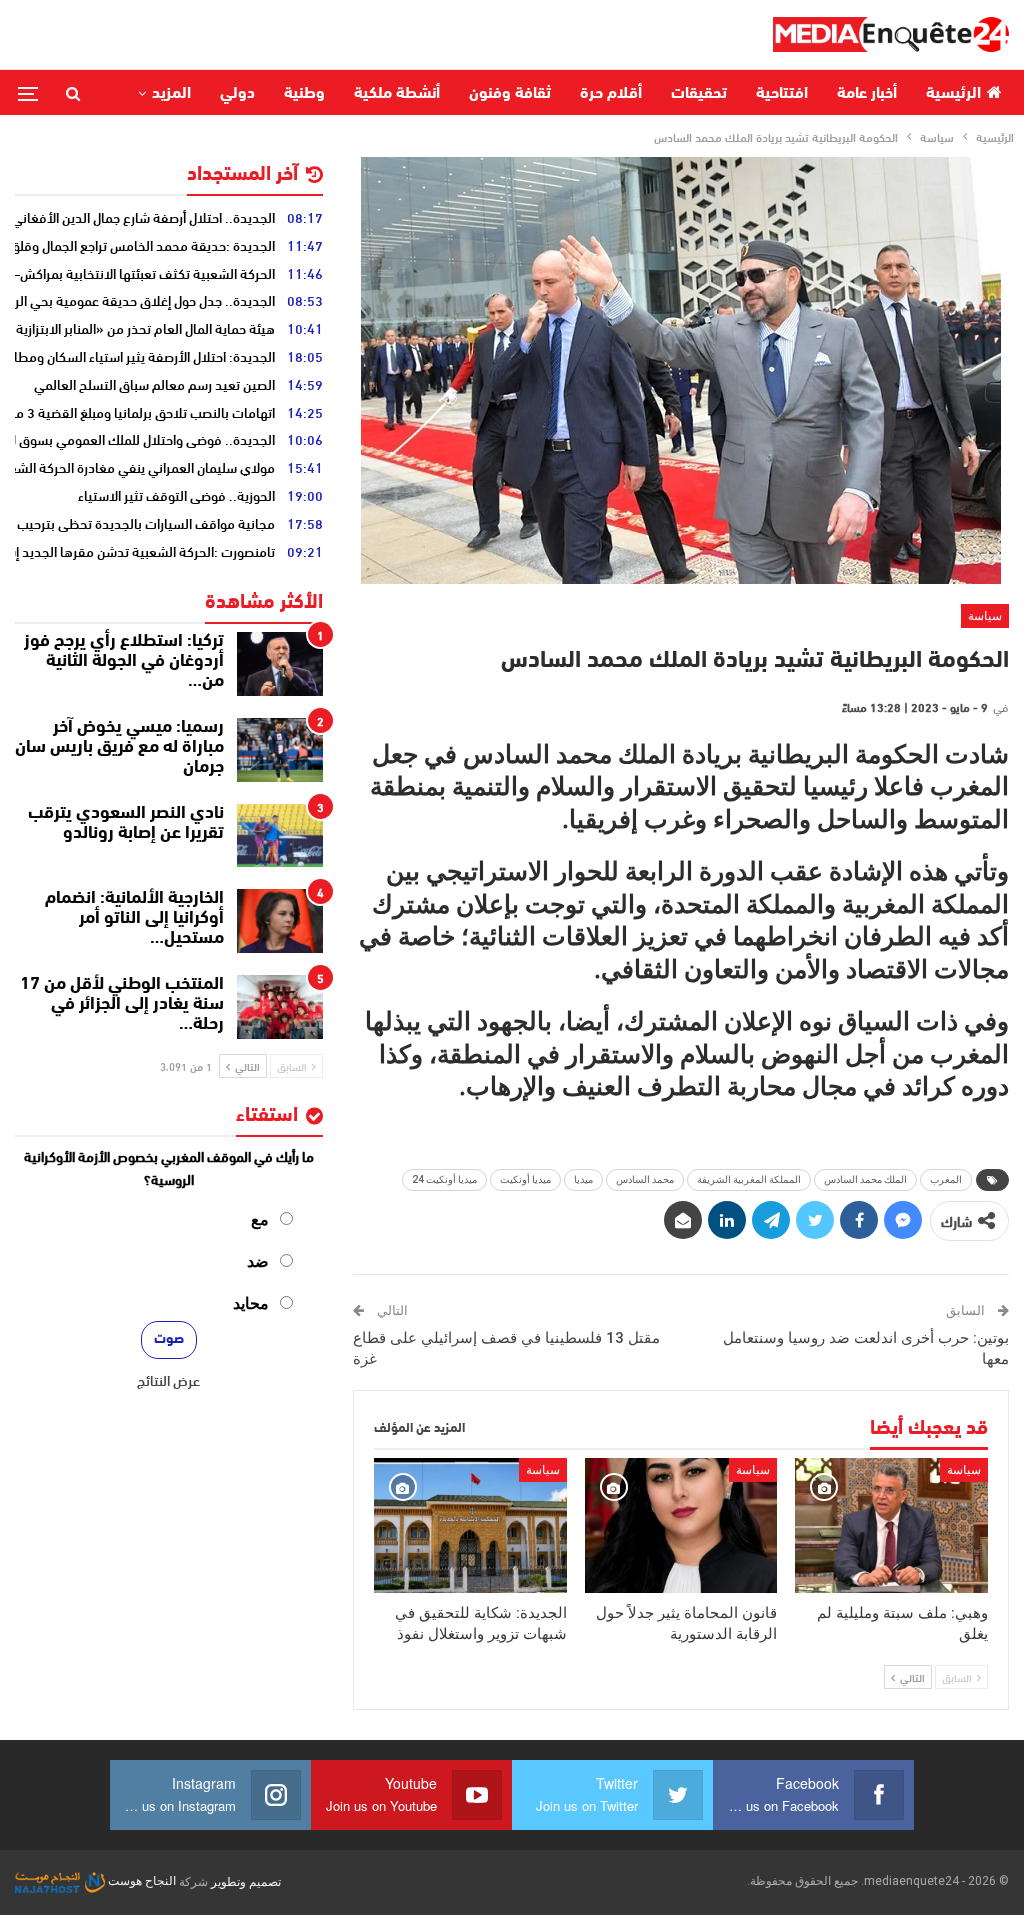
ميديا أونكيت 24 (444, 1179)
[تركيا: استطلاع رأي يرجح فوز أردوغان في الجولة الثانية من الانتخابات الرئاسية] (280, 664)
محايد (251, 1303)
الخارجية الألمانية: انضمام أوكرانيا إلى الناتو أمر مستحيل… (134, 919)
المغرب (946, 1179)
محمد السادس (645, 1179)
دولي (237, 94)
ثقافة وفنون (510, 94)
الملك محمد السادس (865, 1179)
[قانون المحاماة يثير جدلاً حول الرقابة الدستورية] (681, 1525)
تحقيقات (699, 94)
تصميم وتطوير (246, 1881)
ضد (258, 1261)
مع (260, 1219)
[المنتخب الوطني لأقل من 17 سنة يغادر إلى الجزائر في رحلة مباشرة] (280, 1007)
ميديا (583, 1179)
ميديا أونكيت (525, 1179)
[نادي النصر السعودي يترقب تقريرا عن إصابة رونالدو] (280, 836)
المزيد (171, 94)
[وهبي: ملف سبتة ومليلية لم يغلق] (891, 1525)
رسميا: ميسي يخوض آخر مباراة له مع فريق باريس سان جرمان (119, 748)
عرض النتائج (168, 1380)
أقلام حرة (611, 94)
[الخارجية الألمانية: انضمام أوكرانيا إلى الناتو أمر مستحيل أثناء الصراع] (280, 921)
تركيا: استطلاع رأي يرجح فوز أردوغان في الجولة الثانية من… (124, 662)
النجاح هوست (140, 1881)
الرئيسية (953, 94)
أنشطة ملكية (397, 94)
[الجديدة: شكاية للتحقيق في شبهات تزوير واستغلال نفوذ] (470, 1525)
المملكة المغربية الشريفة (749, 1179)
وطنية (304, 94)
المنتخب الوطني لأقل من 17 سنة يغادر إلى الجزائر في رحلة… (122, 1005)
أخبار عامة (867, 94)
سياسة (985, 616)
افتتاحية (782, 94)
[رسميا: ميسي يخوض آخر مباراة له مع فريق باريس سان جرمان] (280, 750)
